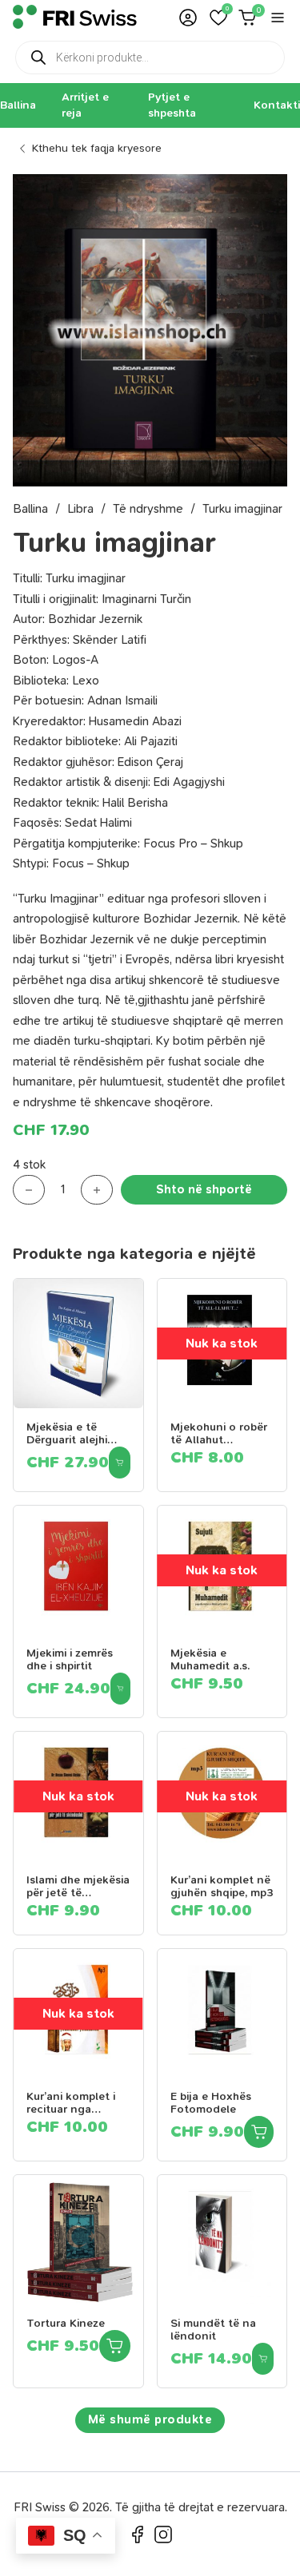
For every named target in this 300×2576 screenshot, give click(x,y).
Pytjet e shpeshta (172, 105)
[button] (218, 18)
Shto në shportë (204, 1189)
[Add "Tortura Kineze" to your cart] (115, 2346)
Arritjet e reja (85, 105)
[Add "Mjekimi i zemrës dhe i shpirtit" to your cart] (120, 1689)
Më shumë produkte (150, 2419)
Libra (80, 509)
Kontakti (277, 105)
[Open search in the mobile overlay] (150, 58)
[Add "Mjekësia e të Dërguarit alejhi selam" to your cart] (120, 1463)
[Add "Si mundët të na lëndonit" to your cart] (263, 2359)
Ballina (18, 105)
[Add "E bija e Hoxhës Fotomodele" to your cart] (259, 2132)
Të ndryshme (148, 509)
